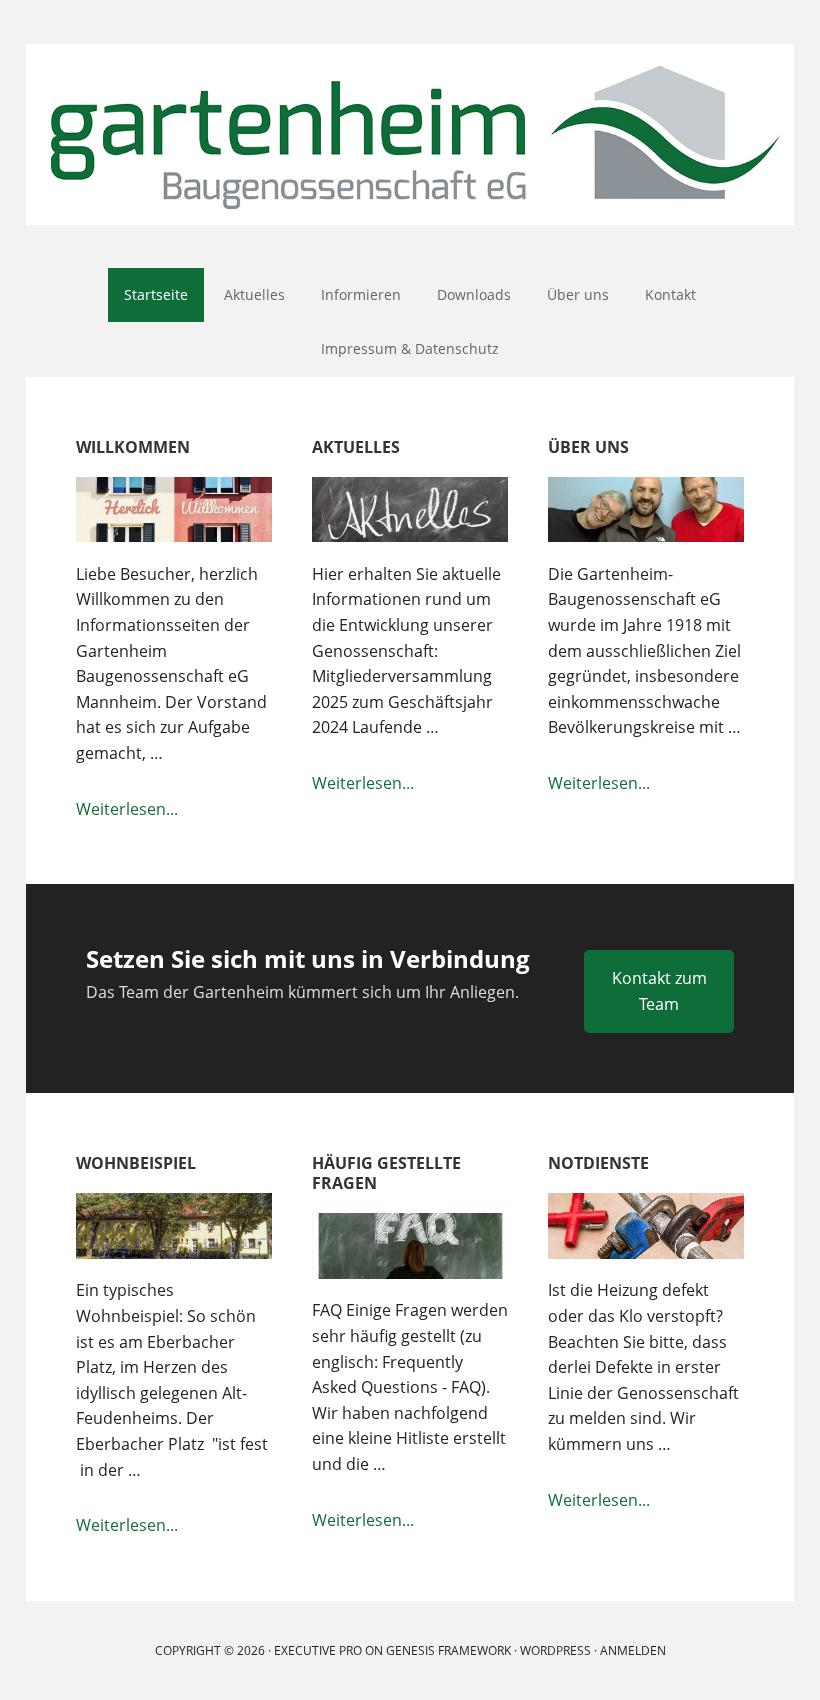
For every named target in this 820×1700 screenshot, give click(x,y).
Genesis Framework (448, 1650)
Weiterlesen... (173, 810)
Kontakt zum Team (659, 991)
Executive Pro (318, 1650)
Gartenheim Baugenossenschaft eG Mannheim (410, 134)
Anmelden (633, 1650)
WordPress (555, 1650)
